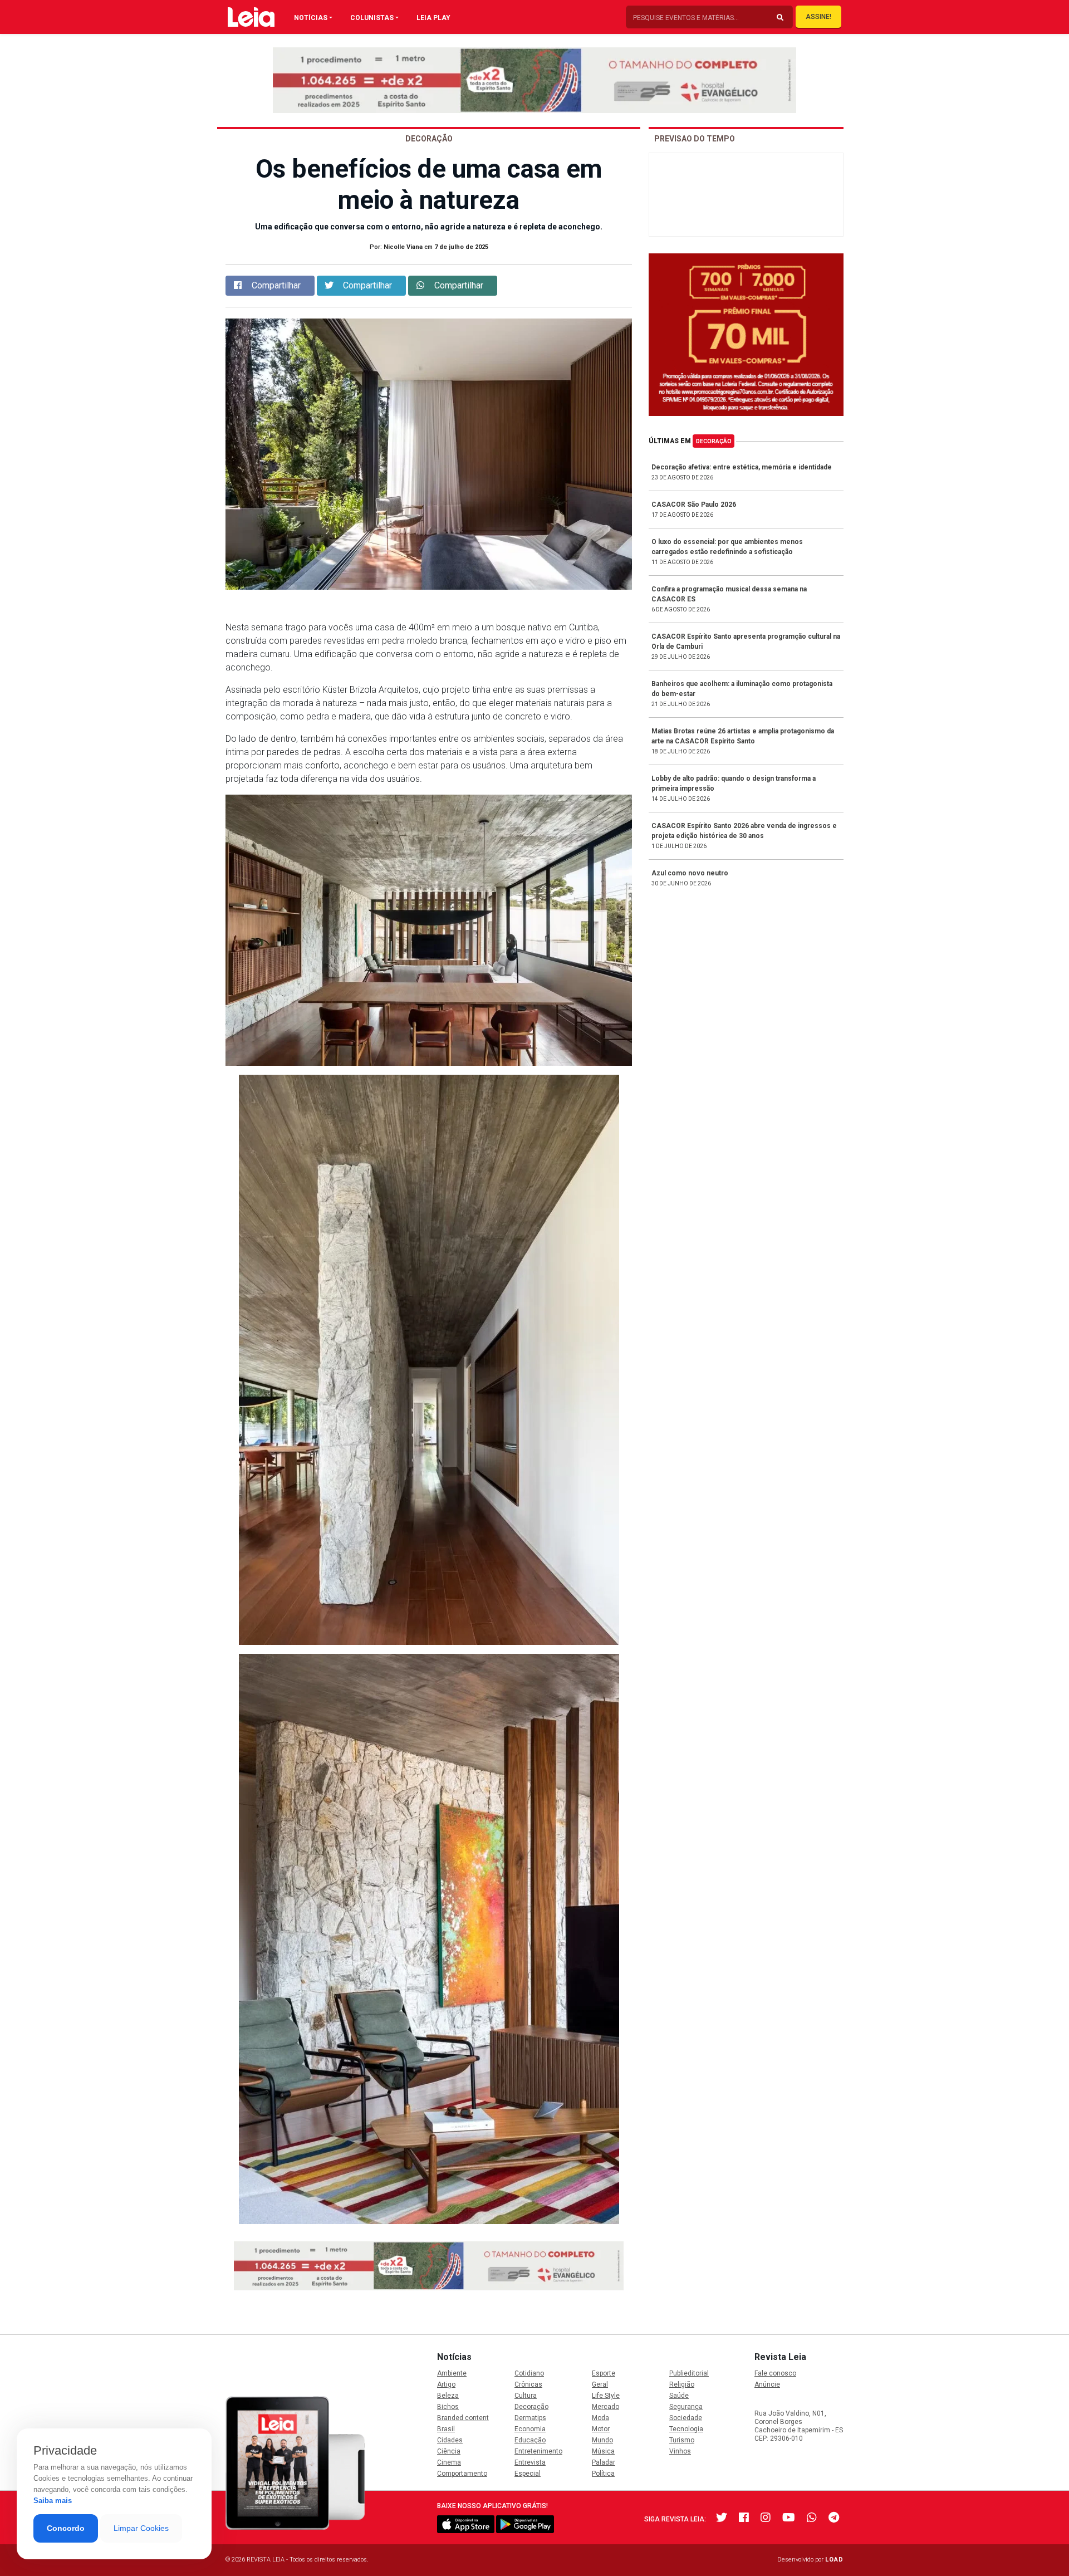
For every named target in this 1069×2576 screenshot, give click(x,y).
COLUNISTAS (372, 18)
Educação (530, 2440)
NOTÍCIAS (311, 18)
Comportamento (462, 2474)
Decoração (714, 441)
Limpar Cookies (141, 2528)
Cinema (449, 2462)
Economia (530, 2429)
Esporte (604, 2373)
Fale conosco (775, 2373)
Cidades (450, 2440)
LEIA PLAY (433, 18)
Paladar (604, 2462)
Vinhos (680, 2451)
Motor (601, 2429)
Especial (528, 2474)
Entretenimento (538, 2451)
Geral (600, 2384)
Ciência (449, 2451)
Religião (682, 2384)
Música (603, 2451)
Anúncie (767, 2384)
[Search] (780, 18)
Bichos (448, 2407)
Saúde (679, 2396)
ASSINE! (818, 17)
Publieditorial (689, 2373)
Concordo (66, 2528)
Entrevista (530, 2462)
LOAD (834, 2560)
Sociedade (686, 2418)
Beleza (448, 2396)
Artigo (446, 2384)
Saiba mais (53, 2501)
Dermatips (530, 2418)
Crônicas (528, 2384)
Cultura (526, 2396)
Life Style (606, 2396)
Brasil (446, 2429)
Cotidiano (529, 2373)
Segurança (686, 2407)
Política (603, 2474)
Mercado (605, 2407)
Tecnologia (686, 2429)
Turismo (682, 2440)
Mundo (602, 2440)
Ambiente (452, 2373)
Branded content (463, 2418)
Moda (600, 2418)
